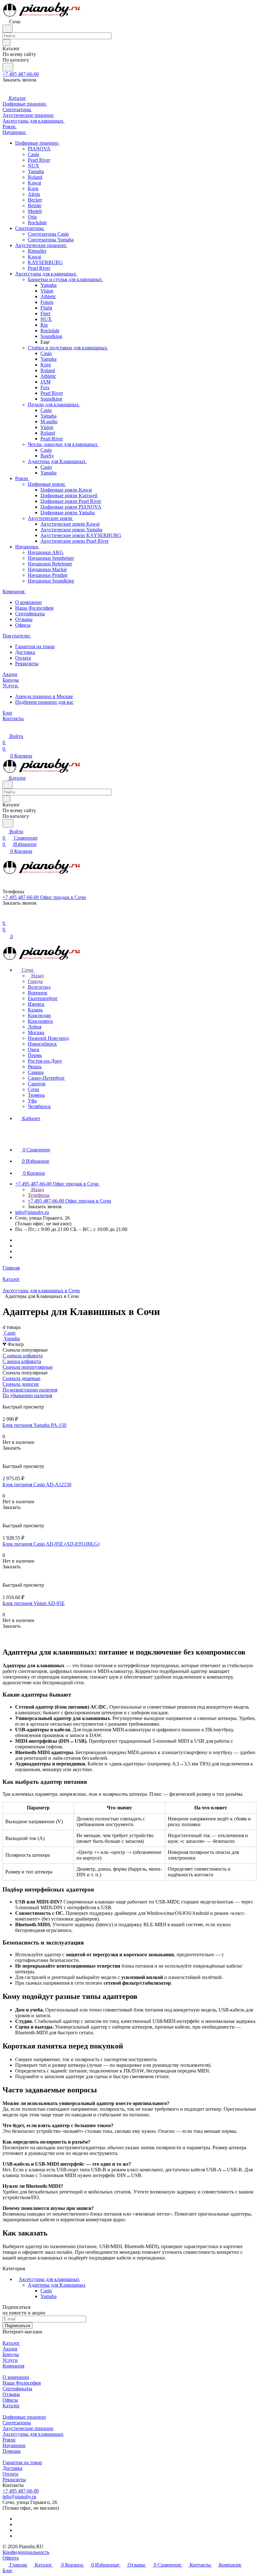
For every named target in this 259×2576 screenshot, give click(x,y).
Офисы (23, 625)
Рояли (9, 2440)
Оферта (11, 2558)
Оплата (23, 658)
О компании (28, 602)
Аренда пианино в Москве (44, 696)
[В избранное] (5, 1454)
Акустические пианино (28, 2428)
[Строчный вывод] (9, 1401)
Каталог (11, 2343)
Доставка (25, 652)
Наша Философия (34, 608)
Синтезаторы (17, 2423)
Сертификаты (30, 614)
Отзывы (24, 619)
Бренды (11, 2354)
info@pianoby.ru (32, 1212)
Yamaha (48, 2296)
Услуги (10, 2360)
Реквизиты (27, 664)
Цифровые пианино (24, 2417)
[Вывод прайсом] (13, 1401)
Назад (37, 976)
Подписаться (18, 2326)
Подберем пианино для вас (44, 702)
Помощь (12, 2451)
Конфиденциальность (26, 2552)
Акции (10, 2349)
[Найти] (8, 67)
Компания (13, 2366)
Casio (46, 2291)
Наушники (14, 2445)
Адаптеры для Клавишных (57, 2285)
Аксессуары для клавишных (49, 2279)
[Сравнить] (6, 1460)
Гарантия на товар (35, 646)
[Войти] (5, 917)
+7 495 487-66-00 (21, 74)
